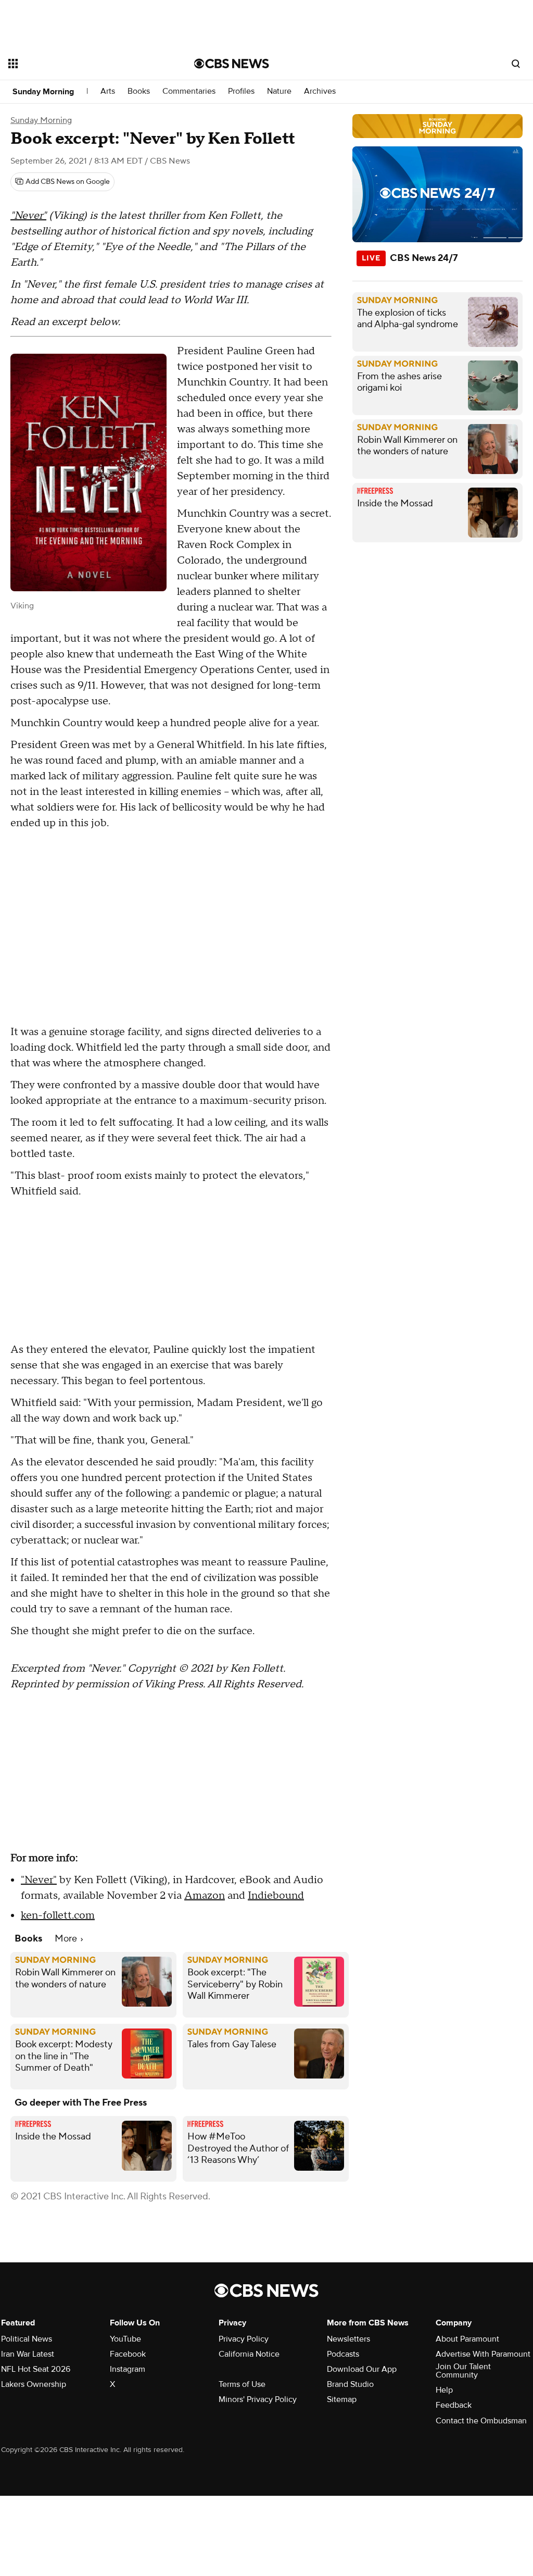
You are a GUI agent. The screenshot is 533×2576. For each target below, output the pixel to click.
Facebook (128, 2354)
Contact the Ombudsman (481, 2421)
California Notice (249, 2354)
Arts (108, 91)
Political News (27, 2339)
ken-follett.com (58, 1915)
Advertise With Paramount (483, 2354)
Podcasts (343, 2354)
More (67, 1939)
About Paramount (467, 2339)
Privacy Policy (244, 2339)
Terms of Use (242, 2384)
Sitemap (342, 2399)
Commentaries (189, 91)
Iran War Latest (28, 2354)
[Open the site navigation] (83, 64)
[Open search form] (516, 64)
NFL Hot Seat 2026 (36, 2369)
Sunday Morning (43, 92)
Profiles (241, 91)
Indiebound (276, 1896)
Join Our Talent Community (463, 2371)
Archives (320, 91)
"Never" (28, 216)
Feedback (454, 2405)
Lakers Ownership (34, 2384)
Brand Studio (350, 2384)
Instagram (128, 2369)
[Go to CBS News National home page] (232, 64)
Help (444, 2390)
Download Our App (362, 2369)
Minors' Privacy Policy (258, 2399)
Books (139, 91)
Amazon (205, 1896)
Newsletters (348, 2339)
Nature (279, 91)
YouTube (125, 2339)
